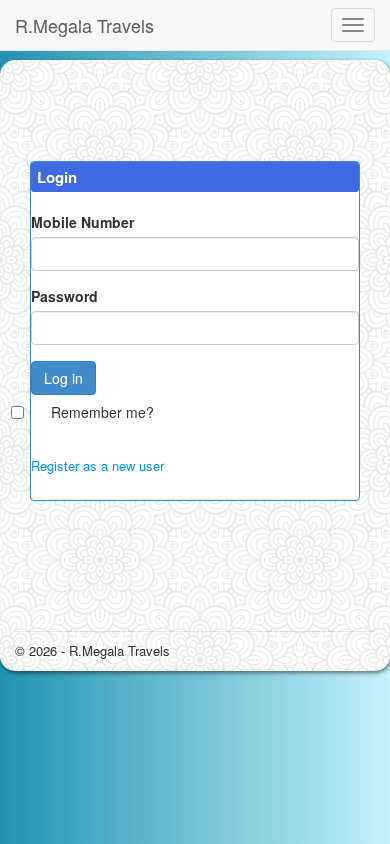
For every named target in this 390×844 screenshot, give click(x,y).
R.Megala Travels (84, 25)
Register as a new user (97, 465)
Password (64, 296)
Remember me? (102, 412)
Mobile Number (82, 222)
